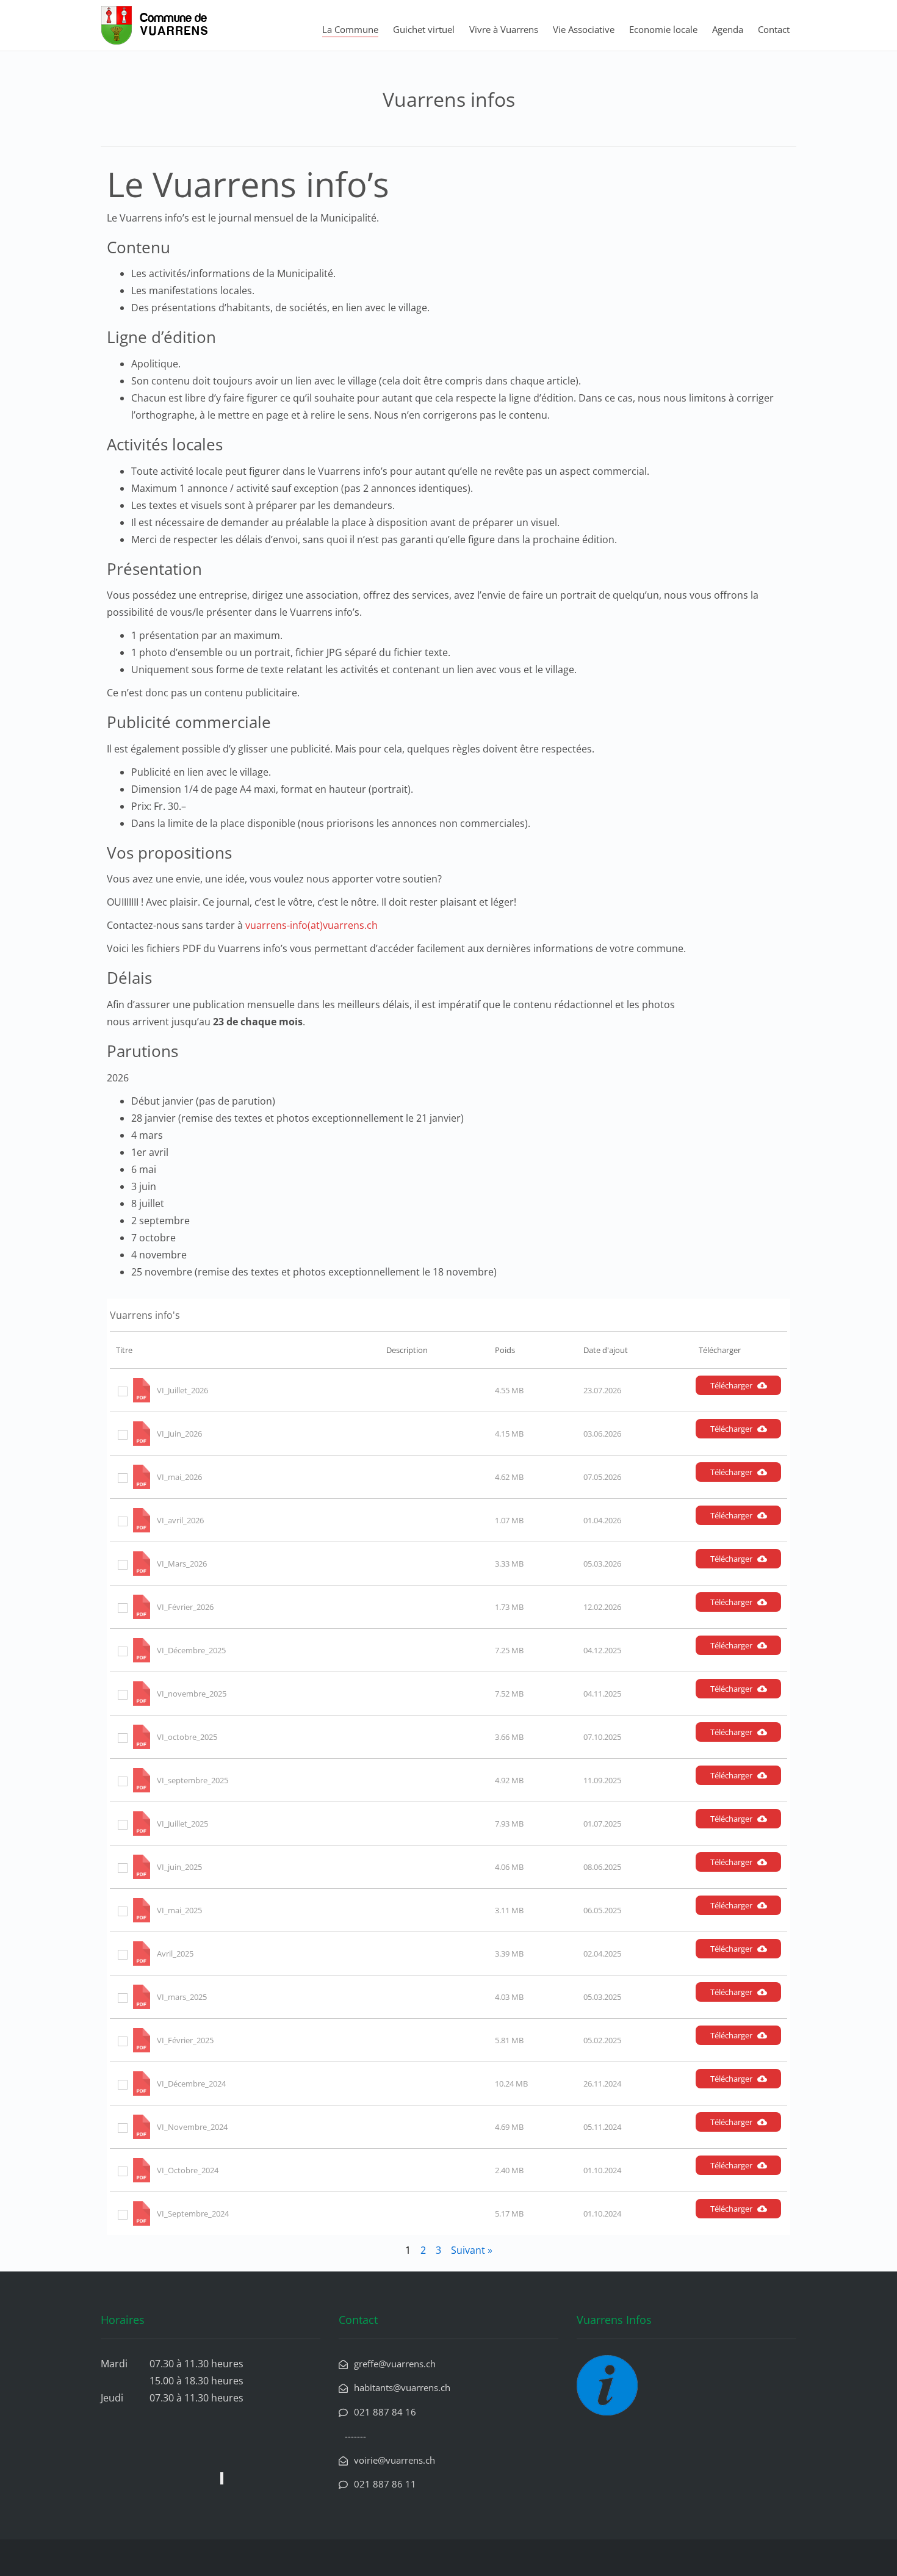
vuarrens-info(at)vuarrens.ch (312, 925)
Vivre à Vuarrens (504, 29)
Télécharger (731, 1385)
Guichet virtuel (424, 29)
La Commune (350, 29)
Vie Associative (584, 29)
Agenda (728, 29)
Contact (774, 29)
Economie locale (663, 29)
